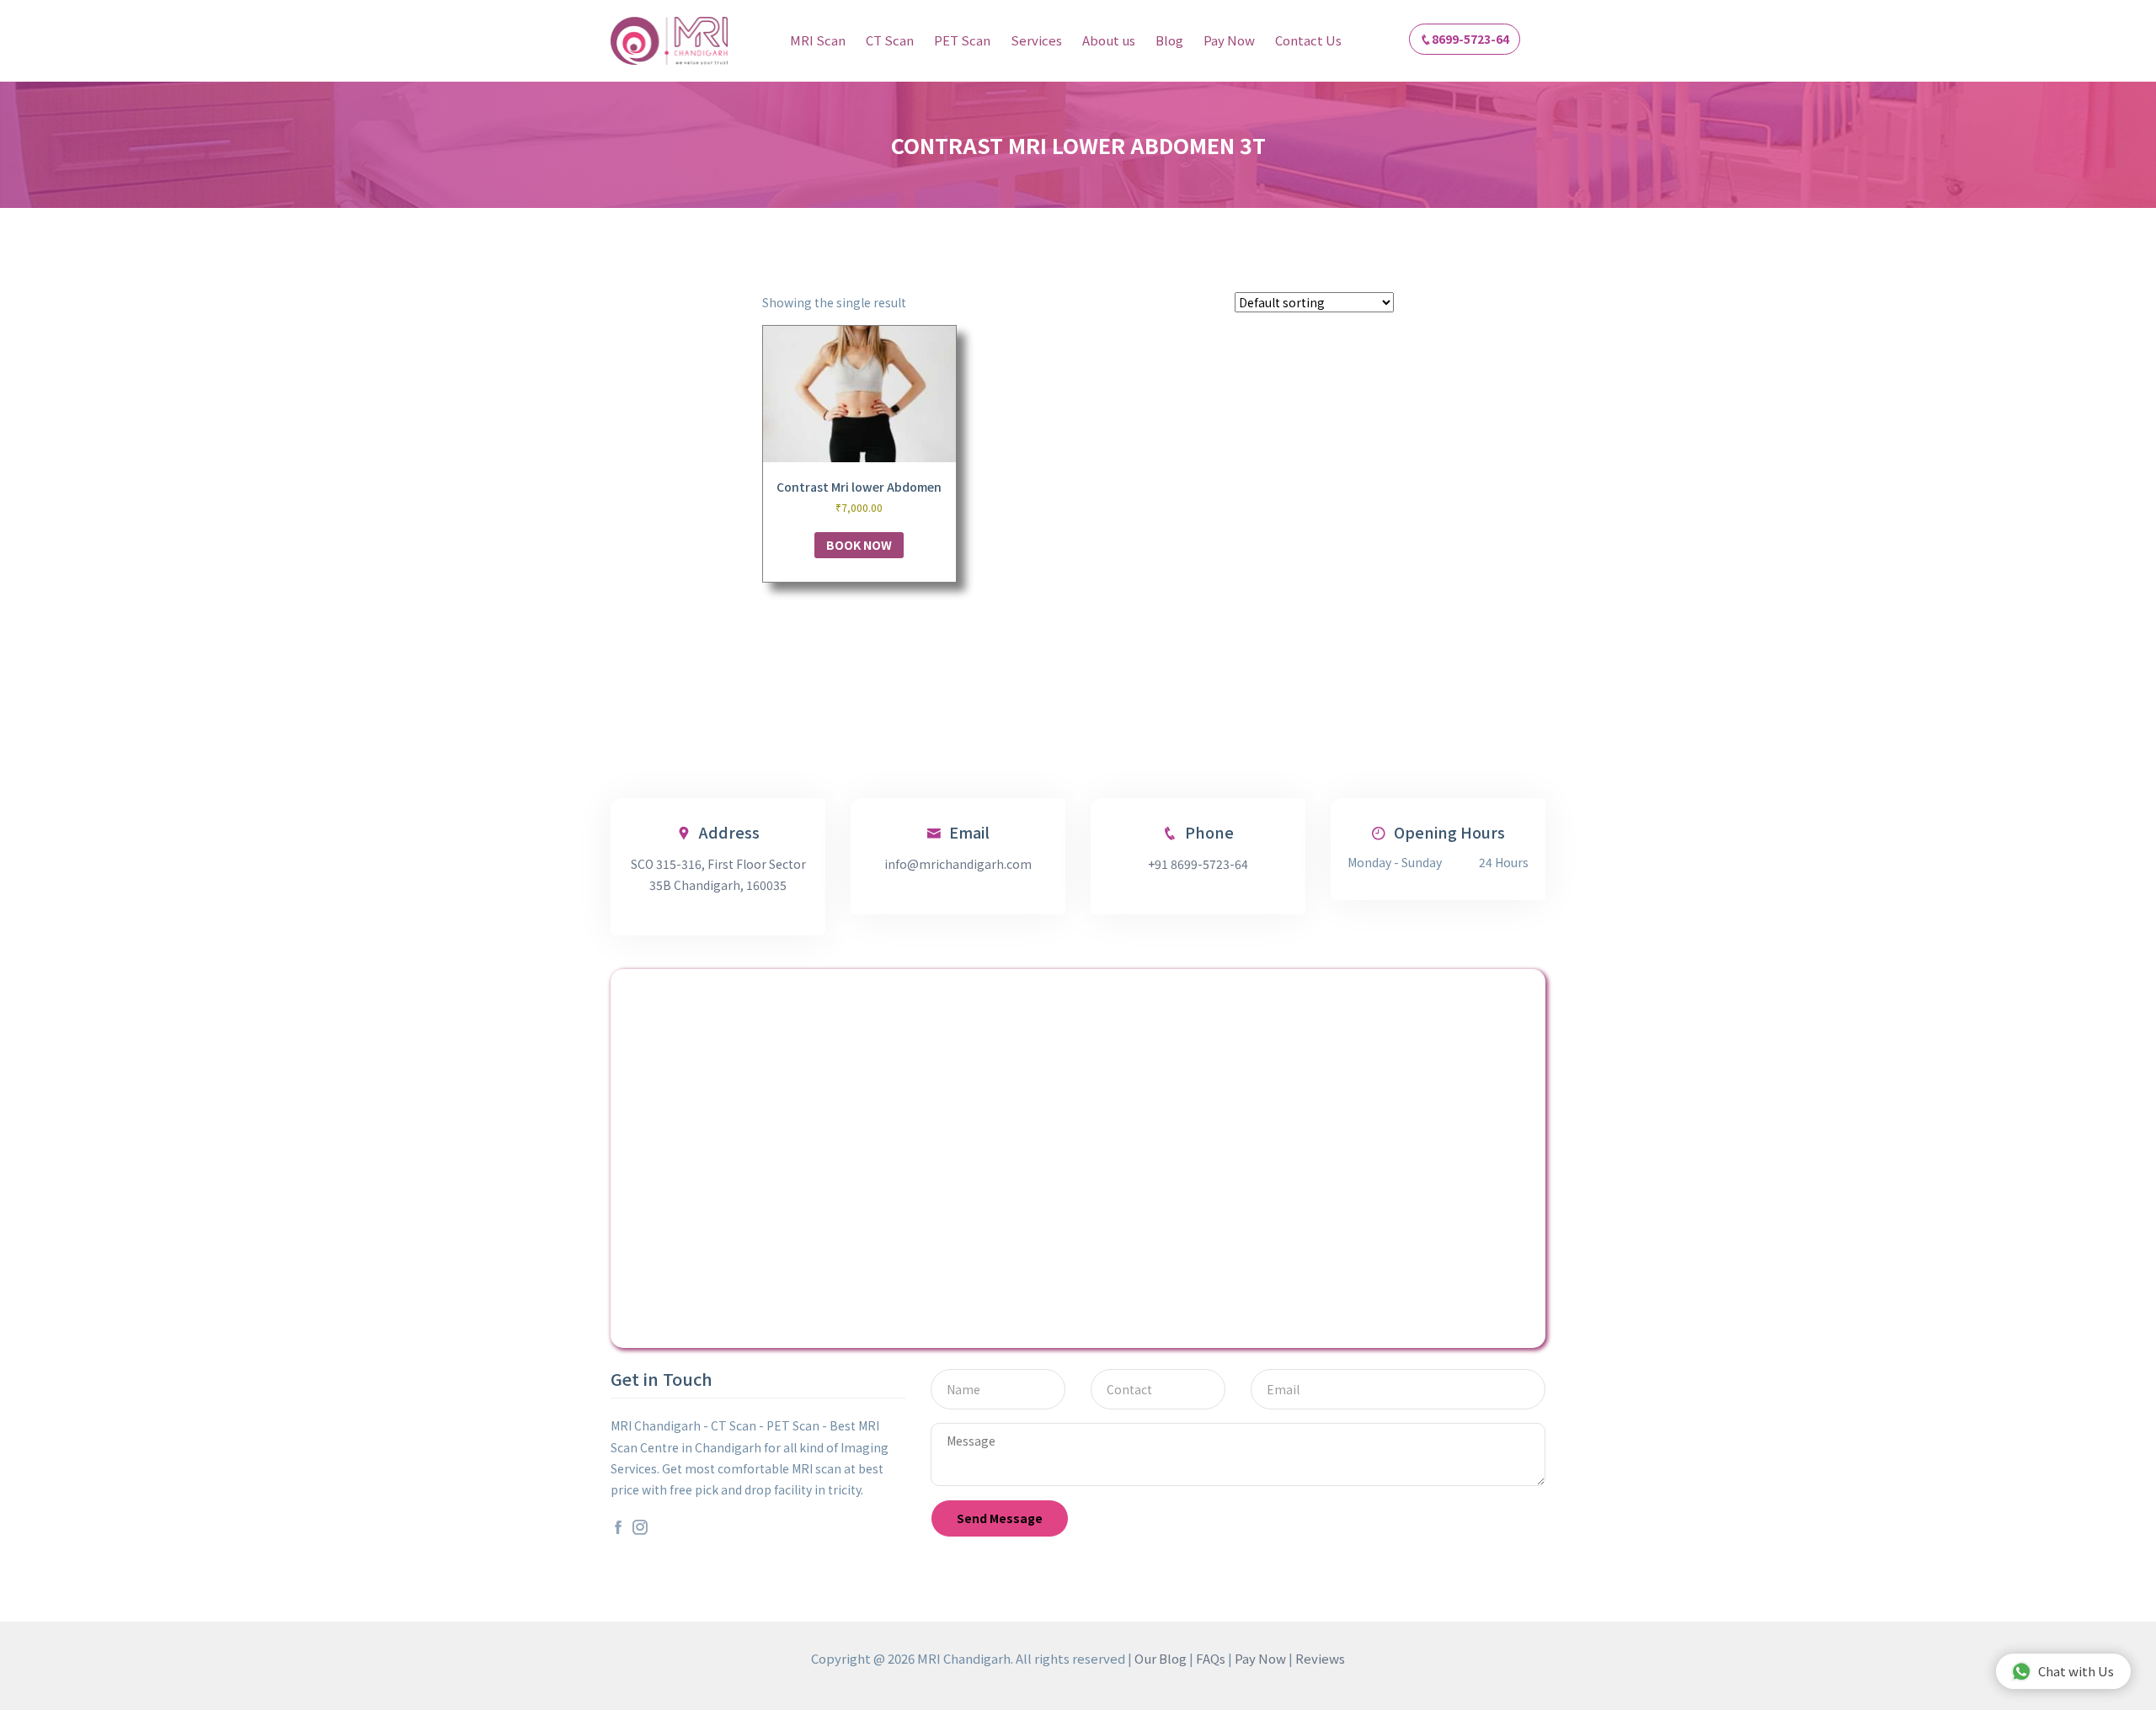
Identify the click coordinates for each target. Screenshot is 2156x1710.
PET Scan (962, 40)
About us (1109, 40)
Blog (1169, 40)
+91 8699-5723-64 (1198, 864)
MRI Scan (818, 40)
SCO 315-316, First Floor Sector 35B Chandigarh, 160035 (718, 874)
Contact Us (1308, 40)
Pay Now (1229, 40)
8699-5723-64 (1470, 39)
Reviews (1320, 1658)
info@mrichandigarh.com (958, 864)
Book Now (859, 545)
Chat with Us (2076, 1671)
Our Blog (1161, 1658)
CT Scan (890, 40)
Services (1036, 40)
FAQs (1211, 1658)
